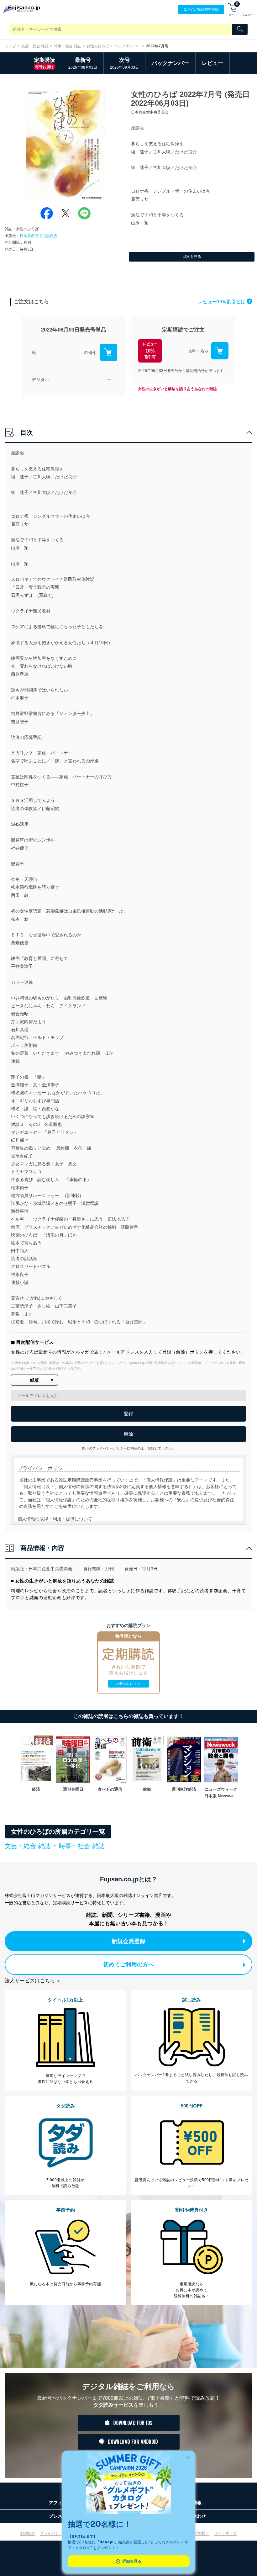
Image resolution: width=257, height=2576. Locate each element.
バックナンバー (128, 46)
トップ (10, 46)
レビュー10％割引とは (224, 302)
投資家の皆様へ (196, 2533)
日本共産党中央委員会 (39, 236)
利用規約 (28, 2533)
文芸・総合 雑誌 (35, 46)
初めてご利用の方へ (128, 1964)
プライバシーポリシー (59, 2533)
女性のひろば (98, 46)
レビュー (212, 63)
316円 (89, 352)
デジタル (40, 379)
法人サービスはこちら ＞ (33, 1981)
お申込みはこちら (128, 1684)
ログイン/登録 (201, 9)
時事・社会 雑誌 (68, 46)
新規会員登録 (128, 1941)
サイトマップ (225, 2533)
